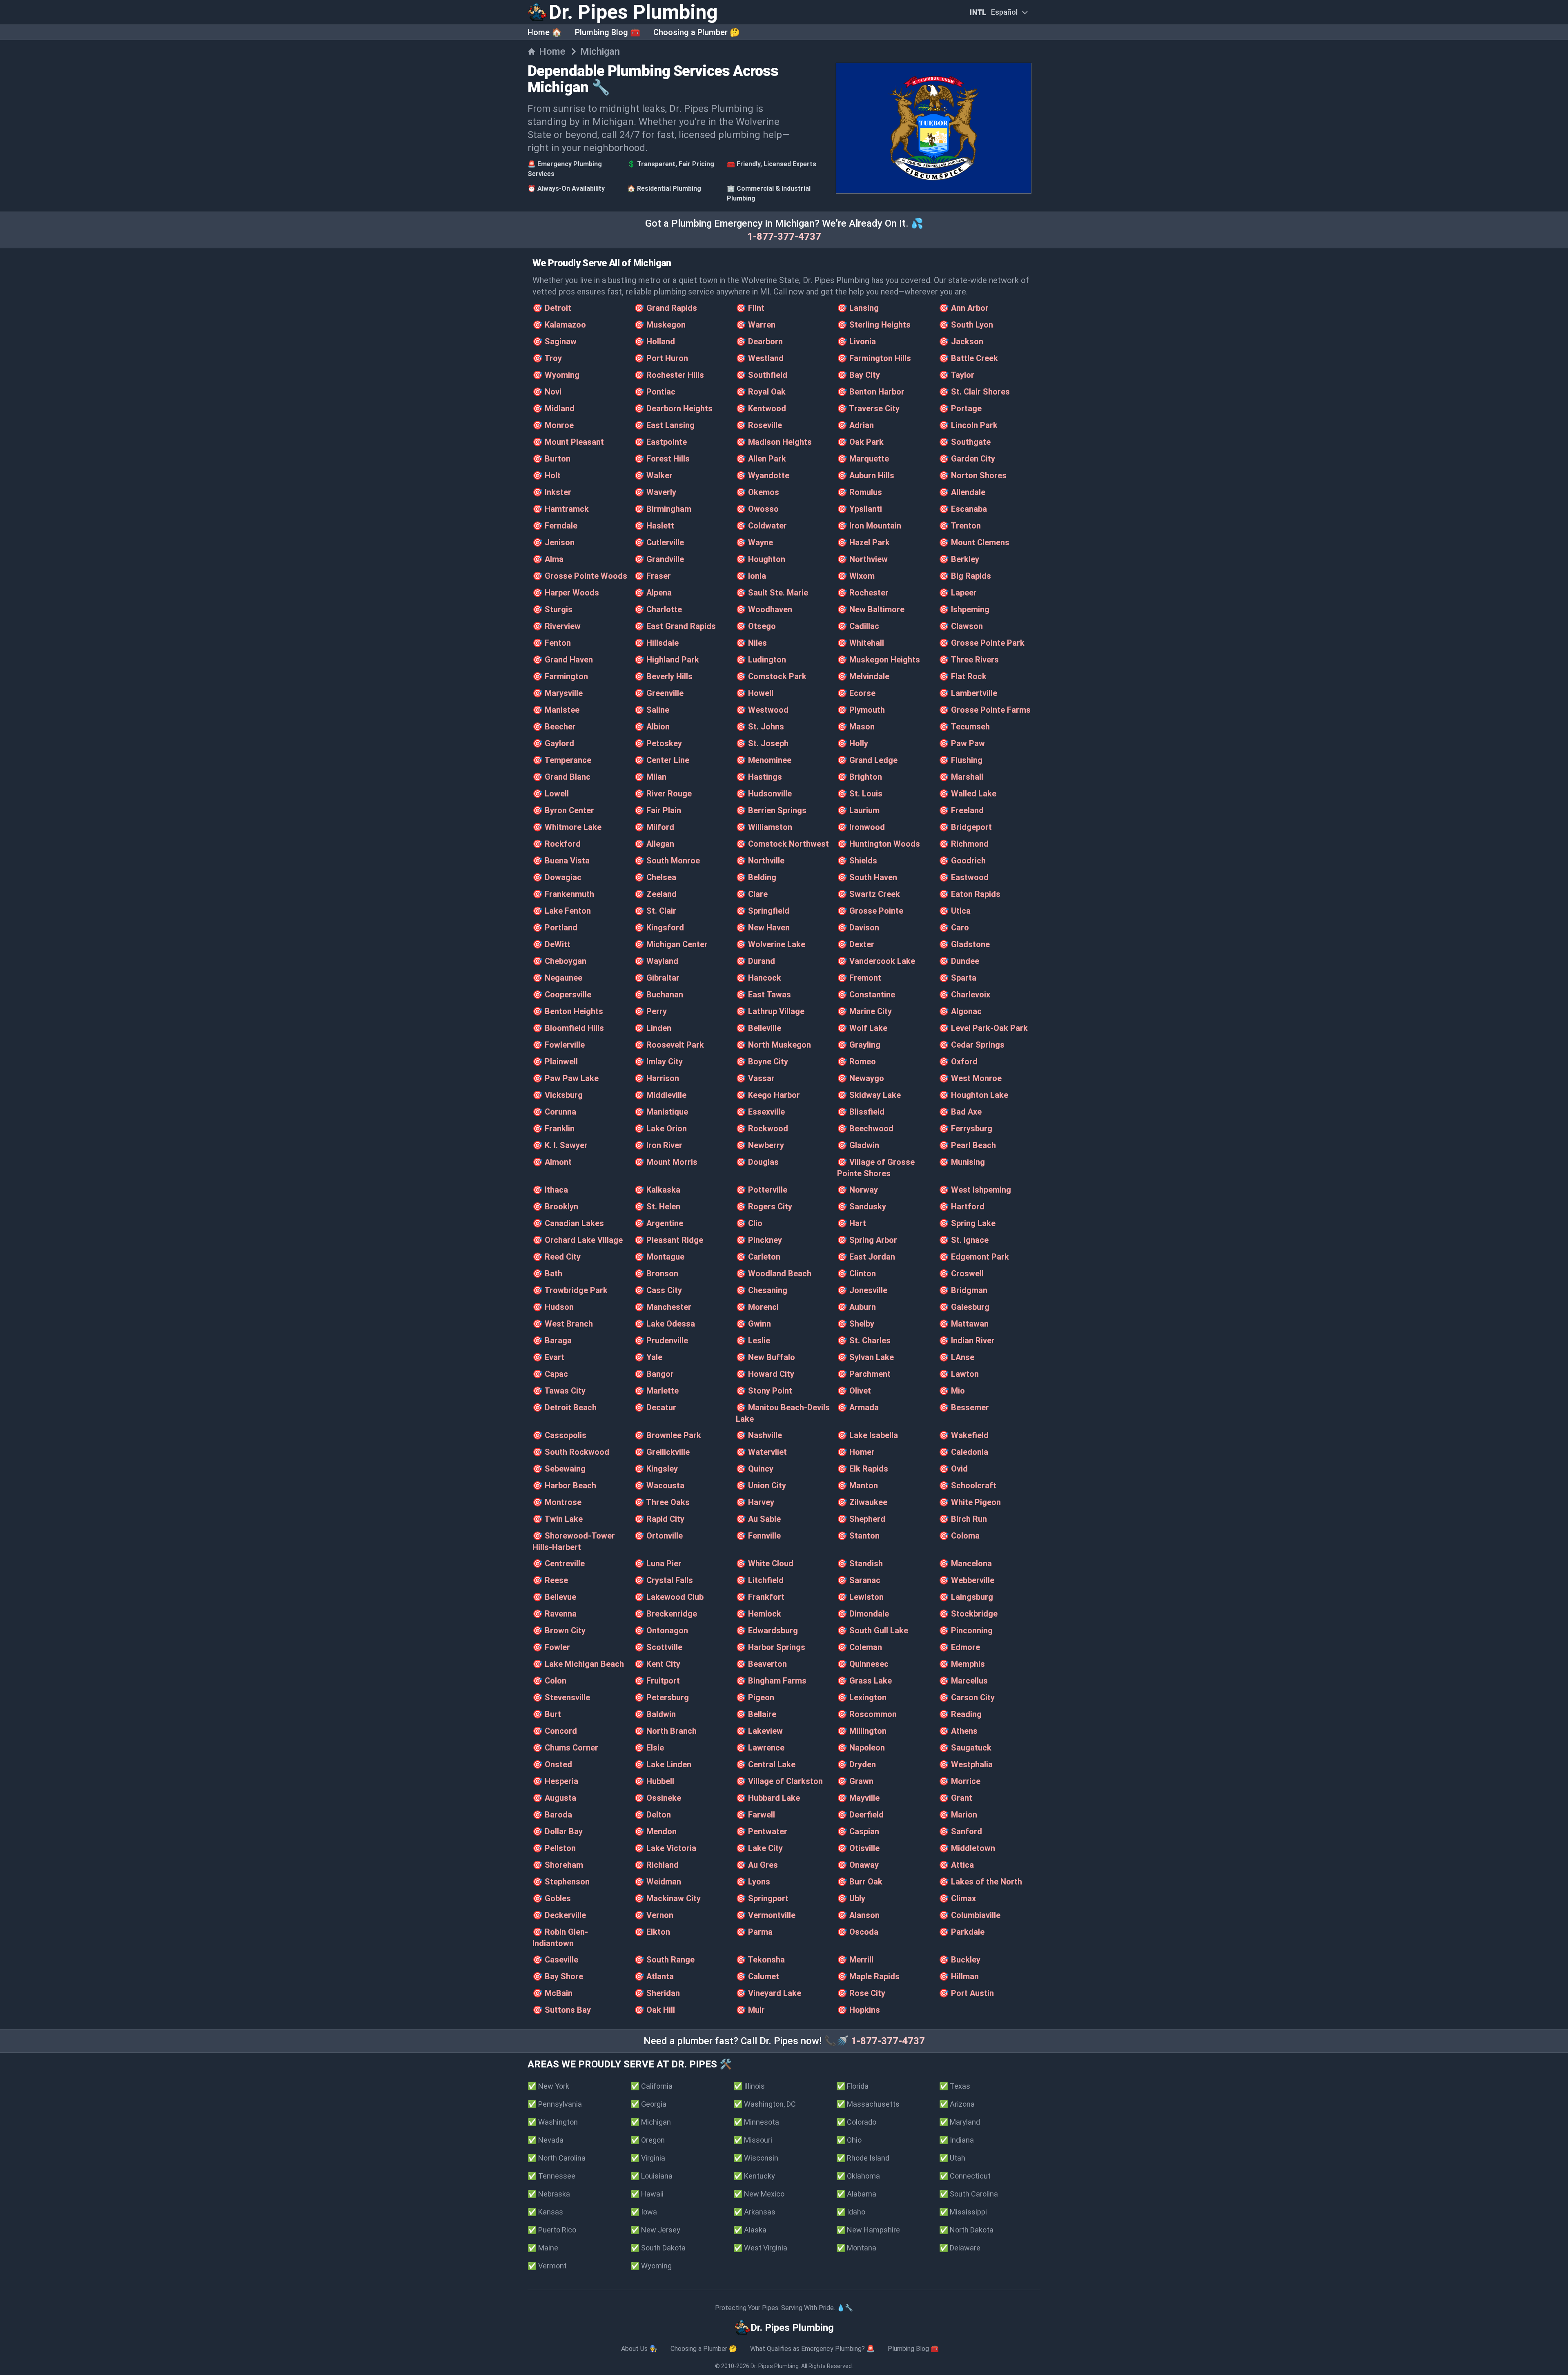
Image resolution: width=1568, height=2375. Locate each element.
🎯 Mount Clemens (974, 542)
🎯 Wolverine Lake (771, 944)
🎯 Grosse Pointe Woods (580, 576)
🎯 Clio (749, 1223)
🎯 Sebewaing (559, 1469)
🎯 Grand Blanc (561, 777)
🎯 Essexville (760, 1112)
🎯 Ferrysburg (966, 1128)
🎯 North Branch (665, 1731)
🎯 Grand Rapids (666, 308)
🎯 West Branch (563, 1324)
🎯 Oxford (958, 1062)
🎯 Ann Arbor (964, 308)
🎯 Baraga (552, 1340)
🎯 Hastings (759, 777)
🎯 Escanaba (963, 509)
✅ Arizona (957, 2104)
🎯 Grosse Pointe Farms (985, 710)
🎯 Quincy (755, 1469)
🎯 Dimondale (863, 1614)
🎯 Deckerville (559, 1915)
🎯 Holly (853, 743)
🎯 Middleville (660, 1095)
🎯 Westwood (762, 710)
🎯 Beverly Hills (663, 676)
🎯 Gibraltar (657, 978)
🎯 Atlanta (654, 1976)
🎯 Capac (550, 1374)
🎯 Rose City (861, 1993)
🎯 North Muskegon (773, 1045)
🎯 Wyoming (556, 375)
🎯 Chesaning (762, 1290)
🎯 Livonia (856, 341)
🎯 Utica (955, 911)
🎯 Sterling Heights (874, 325)
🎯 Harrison (657, 1078)
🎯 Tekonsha (760, 1960)
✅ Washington (553, 2122)
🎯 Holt (547, 475)
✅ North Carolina (557, 2158)
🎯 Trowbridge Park (570, 1290)
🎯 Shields (857, 861)
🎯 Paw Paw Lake (566, 1078)
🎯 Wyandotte (763, 475)
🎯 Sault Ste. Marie (772, 593)
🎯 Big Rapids (965, 576)
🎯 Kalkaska (657, 1190)
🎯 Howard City (765, 1374)
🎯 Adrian (855, 425)
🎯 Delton (653, 1815)
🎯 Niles (751, 643)
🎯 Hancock (758, 978)
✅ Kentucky (754, 2176)
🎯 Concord (555, 1731)
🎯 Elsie (649, 1748)
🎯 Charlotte (658, 609)
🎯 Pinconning (966, 1630)
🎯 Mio (952, 1391)
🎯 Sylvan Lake (865, 1357)
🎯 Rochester (863, 593)
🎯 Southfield (762, 375)
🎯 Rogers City (764, 1206)
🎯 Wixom (856, 576)
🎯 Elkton (652, 1932)
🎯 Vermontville (766, 1915)
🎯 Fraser (653, 576)
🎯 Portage (960, 408)
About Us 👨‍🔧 (639, 2349)
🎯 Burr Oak (860, 1882)
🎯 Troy (547, 358)
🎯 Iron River (658, 1145)
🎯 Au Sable (758, 1519)
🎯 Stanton (858, 1536)
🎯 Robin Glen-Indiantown (560, 1938)
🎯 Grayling (859, 1045)
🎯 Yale (648, 1357)
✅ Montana (856, 2248)
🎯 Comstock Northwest (782, 844)
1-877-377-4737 (784, 236)
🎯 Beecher (554, 727)
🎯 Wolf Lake (862, 1028)
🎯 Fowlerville (559, 1045)
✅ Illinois (749, 2086)
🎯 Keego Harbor (768, 1095)
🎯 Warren (756, 325)
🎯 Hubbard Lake (768, 1798)
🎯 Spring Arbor (867, 1240)
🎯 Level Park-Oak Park (983, 1028)
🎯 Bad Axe (960, 1112)
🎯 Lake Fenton (562, 911)
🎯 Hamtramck (561, 509)
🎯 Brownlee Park (668, 1435)
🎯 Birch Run (963, 1519)
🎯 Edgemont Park (974, 1257)
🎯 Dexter (856, 944)
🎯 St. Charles (864, 1340)
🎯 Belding (756, 877)
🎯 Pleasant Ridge (669, 1240)
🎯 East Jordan (866, 1257)
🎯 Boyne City (762, 1062)
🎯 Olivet (854, 1391)
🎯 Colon (549, 1681)
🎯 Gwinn (753, 1324)
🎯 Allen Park (761, 459)
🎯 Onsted (552, 1764)
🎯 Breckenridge (666, 1614)
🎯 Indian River (967, 1340)
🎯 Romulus (860, 492)
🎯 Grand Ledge (867, 760)
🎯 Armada (858, 1407)
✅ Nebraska (549, 2194)
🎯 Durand (755, 961)
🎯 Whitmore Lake (567, 827)
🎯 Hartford (962, 1206)
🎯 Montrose (557, 1502)
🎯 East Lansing (664, 425)
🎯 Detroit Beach (565, 1407)
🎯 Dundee (959, 961)
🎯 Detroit (552, 308)
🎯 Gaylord (553, 743)
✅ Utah (952, 2158)
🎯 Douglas (757, 1162)
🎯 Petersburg (661, 1697)
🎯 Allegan (654, 844)
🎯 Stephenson (561, 1882)
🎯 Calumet (757, 1976)
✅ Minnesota (756, 2122)
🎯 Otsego (756, 626)
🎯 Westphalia (966, 1764)
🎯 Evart (548, 1357)
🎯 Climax (957, 1898)
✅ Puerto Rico (552, 2230)
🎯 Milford (654, 827)
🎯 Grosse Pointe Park (982, 643)
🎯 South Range (664, 1960)
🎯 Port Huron (661, 358)
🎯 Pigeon (755, 1697)
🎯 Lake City (759, 1848)
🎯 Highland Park (667, 660)
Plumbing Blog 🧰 (608, 32)
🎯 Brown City (559, 1630)
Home (552, 51)
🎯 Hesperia (555, 1781)
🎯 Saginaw (555, 341)
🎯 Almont (552, 1162)
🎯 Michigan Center (671, 944)
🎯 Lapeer (958, 593)
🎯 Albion (652, 727)
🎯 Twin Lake (558, 1519)
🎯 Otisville (858, 1848)
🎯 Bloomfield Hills (568, 1028)
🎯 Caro (954, 928)
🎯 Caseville (555, 1960)
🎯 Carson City (967, 1697)
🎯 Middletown (967, 1848)
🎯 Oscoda (858, 1932)
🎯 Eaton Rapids (970, 894)
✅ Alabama (856, 2194)
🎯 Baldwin (655, 1714)
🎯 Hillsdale (656, 643)
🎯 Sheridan (657, 1993)
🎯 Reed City (557, 1257)
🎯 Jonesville (862, 1290)
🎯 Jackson (961, 341)
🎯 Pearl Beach (967, 1145)
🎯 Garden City (967, 459)
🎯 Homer (856, 1452)
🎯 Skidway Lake (869, 1095)
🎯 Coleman (860, 1647)
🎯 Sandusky (862, 1206)
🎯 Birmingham (663, 509)
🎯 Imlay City (658, 1062)
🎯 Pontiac (655, 392)
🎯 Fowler (551, 1647)
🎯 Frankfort (760, 1597)
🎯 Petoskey (658, 743)
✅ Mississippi (963, 2212)
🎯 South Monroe (667, 861)
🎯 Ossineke (658, 1798)
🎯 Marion (958, 1815)
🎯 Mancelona (965, 1563)
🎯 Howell (755, 693)
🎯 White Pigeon (970, 1502)
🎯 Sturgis (552, 609)
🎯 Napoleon (861, 1748)
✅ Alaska (750, 2230)
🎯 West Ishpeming (975, 1190)
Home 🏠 (545, 32)
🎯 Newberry (760, 1145)
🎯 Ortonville (658, 1536)
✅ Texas (955, 2086)
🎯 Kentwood (761, 408)
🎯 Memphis (962, 1664)
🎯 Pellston (554, 1848)
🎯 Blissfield (861, 1112)
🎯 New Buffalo (765, 1357)
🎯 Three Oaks (662, 1502)
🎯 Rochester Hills (669, 375)
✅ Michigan (651, 2122)
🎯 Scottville (658, 1647)
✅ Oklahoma (858, 2176)
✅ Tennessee (551, 2176)
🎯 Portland (555, 928)
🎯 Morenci (757, 1307)
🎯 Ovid (953, 1469)
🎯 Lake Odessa (665, 1324)
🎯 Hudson (553, 1307)
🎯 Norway (857, 1190)
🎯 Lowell (551, 794)
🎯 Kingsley (656, 1469)
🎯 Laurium (858, 810)
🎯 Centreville (559, 1563)
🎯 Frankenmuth (563, 894)
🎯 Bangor (654, 1374)
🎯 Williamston (764, 827)
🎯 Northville (760, 861)
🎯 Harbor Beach (564, 1485)
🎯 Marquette (863, 459)
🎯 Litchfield (760, 1580)
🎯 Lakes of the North (980, 1882)
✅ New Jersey (655, 2230)
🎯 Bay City (859, 375)
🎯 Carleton (758, 1257)
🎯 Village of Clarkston (779, 1781)
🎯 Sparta (958, 978)
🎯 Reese (550, 1580)
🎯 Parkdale (962, 1932)
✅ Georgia (648, 2104)
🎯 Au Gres (757, 1865)
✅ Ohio (849, 2140)
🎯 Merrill (855, 1960)
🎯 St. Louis (860, 794)
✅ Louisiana (651, 2176)
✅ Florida (852, 2086)
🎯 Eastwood (964, 877)
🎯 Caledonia (963, 1452)
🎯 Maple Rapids (868, 1976)
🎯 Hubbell (654, 1781)
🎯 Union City (761, 1485)
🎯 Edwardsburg (767, 1630)
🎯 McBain (552, 1993)
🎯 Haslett (654, 526)
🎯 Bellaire (756, 1714)
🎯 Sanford (960, 1831)
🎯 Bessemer (964, 1407)
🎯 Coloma (959, 1536)
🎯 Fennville (758, 1536)
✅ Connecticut (965, 2176)
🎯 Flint (750, 308)
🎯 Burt (547, 1714)
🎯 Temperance (562, 760)
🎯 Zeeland (655, 894)
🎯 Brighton (860, 777)
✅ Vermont (547, 2266)
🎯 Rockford (557, 844)
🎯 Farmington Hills (874, 358)
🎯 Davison (858, 928)
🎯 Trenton (960, 526)
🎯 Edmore (959, 1647)
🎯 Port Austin (966, 1993)
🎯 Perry (650, 1011)
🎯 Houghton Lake (973, 1095)
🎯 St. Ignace (964, 1240)
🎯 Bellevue (554, 1597)
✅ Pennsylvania (555, 2104)
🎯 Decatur (655, 1407)
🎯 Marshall (961, 777)
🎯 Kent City (657, 1664)
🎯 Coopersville (562, 995)
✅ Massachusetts (868, 2104)
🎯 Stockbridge (968, 1614)
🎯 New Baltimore (871, 609)
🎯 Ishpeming (964, 609)
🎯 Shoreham (558, 1865)
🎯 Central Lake (766, 1764)
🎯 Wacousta (659, 1485)
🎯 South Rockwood (571, 1452)
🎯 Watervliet (761, 1452)
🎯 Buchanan (659, 995)
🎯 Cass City (658, 1290)
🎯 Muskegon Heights (879, 660)
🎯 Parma (754, 1932)
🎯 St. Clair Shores (974, 392)
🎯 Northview (862, 559)
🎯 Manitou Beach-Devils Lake (783, 1413)
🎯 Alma (548, 559)
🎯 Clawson (961, 626)
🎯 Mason (856, 727)
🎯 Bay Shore (558, 1976)
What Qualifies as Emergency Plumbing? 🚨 (812, 2349)
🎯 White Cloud (765, 1563)
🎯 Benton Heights (568, 1011)
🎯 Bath (547, 1273)
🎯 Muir (750, 2010)
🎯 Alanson (858, 1915)
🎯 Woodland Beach (774, 1273)
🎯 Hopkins (859, 2010)
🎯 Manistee (556, 710)
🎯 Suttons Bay (562, 2010)
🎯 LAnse (957, 1357)
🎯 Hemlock (758, 1614)
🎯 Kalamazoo (559, 325)
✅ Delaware (960, 2248)
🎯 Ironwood (861, 827)
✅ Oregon (648, 2140)
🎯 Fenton (552, 643)
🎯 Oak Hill (655, 2010)
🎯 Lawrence (760, 1748)
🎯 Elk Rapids (863, 1469)
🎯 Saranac (859, 1580)
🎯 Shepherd (861, 1519)
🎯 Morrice (960, 1781)
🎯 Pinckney (759, 1240)
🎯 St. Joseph (762, 743)
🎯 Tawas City (559, 1391)
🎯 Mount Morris (666, 1162)
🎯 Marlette (656, 1391)
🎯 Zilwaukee (862, 1502)
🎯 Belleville (758, 1028)
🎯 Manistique (661, 1112)
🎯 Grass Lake (864, 1681)
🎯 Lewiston (860, 1597)
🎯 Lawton (959, 1374)
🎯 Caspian (858, 1831)
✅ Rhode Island (863, 2158)
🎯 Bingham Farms (771, 1681)
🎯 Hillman (959, 1976)
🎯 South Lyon (966, 325)
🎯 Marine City (864, 1011)
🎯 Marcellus (963, 1681)
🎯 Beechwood (865, 1128)
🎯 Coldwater (761, 526)
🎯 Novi (547, 392)
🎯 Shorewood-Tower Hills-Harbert (574, 1541)
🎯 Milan (650, 777)
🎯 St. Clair (655, 911)
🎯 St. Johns (760, 727)
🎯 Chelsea (655, 877)
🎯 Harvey (755, 1502)
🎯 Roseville (759, 425)
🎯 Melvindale (863, 676)
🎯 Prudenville (661, 1340)
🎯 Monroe (553, 425)
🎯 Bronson (656, 1273)
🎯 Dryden (856, 1764)
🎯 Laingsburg (966, 1597)
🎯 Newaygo (861, 1078)
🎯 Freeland (961, 810)
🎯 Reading (960, 1714)
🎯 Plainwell (555, 1062)
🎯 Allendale (962, 492)
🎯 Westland (760, 358)
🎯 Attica (956, 1865)
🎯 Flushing (961, 760)
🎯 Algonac (960, 1011)
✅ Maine (543, 2248)
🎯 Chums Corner (565, 1748)
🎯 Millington (862, 1731)
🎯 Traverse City (868, 408)
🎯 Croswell (961, 1273)
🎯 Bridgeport (965, 827)
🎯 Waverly (655, 492)
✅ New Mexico (759, 2194)
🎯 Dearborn (759, 341)
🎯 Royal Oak (761, 392)
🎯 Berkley (959, 559)
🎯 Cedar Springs (972, 1045)
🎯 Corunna (554, 1112)
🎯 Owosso (757, 509)
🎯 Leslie (753, 1340)
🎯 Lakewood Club (669, 1597)
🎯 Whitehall (861, 643)
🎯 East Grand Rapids (675, 626)
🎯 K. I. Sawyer (560, 1145)
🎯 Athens (958, 1731)
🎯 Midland (553, 408)
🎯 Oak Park (860, 442)
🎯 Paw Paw (962, 743)
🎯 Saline (652, 710)
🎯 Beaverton (761, 1664)
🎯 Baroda (552, 1815)
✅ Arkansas (754, 2212)
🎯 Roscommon (867, 1714)
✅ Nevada (546, 2140)
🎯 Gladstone (964, 944)
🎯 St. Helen (657, 1206)
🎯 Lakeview (759, 1731)
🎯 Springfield (763, 911)
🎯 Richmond (964, 844)
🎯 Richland (656, 1865)
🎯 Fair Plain (658, 810)
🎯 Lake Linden (663, 1764)
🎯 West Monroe (970, 1078)
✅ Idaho (851, 2212)
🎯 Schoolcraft (968, 1485)
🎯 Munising (962, 1162)
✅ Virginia (648, 2158)
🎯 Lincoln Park (968, 425)
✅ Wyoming (651, 2266)
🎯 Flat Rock (963, 676)
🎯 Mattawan (964, 1324)
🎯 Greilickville (662, 1452)
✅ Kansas (545, 2212)
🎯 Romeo (856, 1062)
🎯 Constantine (866, 995)
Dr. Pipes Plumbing (775, 2366)
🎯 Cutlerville (659, 542)
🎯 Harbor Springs (771, 1647)
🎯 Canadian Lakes (568, 1223)
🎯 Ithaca (550, 1190)
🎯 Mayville (858, 1798)
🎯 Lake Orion (660, 1128)
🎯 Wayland (656, 961)
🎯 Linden (653, 1028)
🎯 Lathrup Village (770, 1011)
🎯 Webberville (967, 1580)
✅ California (651, 2086)
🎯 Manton (857, 1485)
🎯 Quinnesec (863, 1664)
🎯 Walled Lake (968, 794)
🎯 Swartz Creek (869, 894)
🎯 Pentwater (762, 1831)
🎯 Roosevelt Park (669, 1045)
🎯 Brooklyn (555, 1206)
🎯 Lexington (862, 1697)
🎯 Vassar (755, 1078)
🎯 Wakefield (964, 1435)
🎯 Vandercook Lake (876, 961)
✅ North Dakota (966, 2230)
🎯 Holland (655, 341)
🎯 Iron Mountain (869, 526)
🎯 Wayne (754, 542)
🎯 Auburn (856, 1307)
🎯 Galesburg (964, 1307)
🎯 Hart (852, 1223)
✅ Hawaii (647, 2194)
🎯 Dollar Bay (558, 1831)
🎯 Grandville (659, 559)
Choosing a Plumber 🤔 (697, 32)
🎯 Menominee (764, 760)
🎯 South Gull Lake (873, 1630)
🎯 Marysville (558, 693)
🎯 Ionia (751, 576)
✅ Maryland (960, 2122)
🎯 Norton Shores (973, 475)
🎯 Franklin (553, 1128)
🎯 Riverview (557, 626)
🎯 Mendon (655, 1831)
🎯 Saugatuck (965, 1748)
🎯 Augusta (554, 1798)
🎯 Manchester (663, 1307)
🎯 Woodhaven (764, 609)
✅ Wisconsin (756, 2158)
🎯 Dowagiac (557, 877)
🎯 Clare (752, 894)
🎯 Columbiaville (970, 1915)
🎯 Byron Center (563, 810)
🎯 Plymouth (861, 710)
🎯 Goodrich (962, 861)
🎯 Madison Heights (774, 442)
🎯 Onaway (858, 1865)
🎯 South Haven (867, 877)
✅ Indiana (957, 2140)
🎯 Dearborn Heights (673, 408)
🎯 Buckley (960, 1960)
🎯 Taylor (957, 375)
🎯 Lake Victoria (665, 1848)
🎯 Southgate (965, 442)
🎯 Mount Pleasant (568, 442)
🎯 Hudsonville (764, 794)
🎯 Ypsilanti (860, 509)
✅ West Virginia (760, 2248)
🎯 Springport (762, 1898)
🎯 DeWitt (551, 944)
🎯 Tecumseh (964, 727)
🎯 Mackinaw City (667, 1898)
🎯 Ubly (851, 1898)
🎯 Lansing (858, 308)
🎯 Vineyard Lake (768, 1993)
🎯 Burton (551, 459)
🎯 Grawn (855, 1781)
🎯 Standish (860, 1563)
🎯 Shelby (856, 1324)
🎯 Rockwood (762, 1128)
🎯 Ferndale (555, 526)
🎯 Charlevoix (964, 995)
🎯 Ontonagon (661, 1630)
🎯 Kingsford (659, 928)
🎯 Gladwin (858, 1145)
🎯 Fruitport (657, 1681)
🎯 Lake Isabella (868, 1435)
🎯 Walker (653, 475)
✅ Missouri (753, 2140)
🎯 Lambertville (968, 693)
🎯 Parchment (864, 1374)
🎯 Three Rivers (969, 660)
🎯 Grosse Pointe (870, 911)
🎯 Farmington (560, 676)
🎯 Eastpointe (660, 442)
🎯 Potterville (762, 1190)
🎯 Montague (659, 1257)
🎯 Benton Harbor (871, 392)
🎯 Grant (955, 1798)
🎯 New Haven (763, 928)
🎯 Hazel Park (863, 542)
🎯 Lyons (753, 1882)
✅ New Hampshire (868, 2230)
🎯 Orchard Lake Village (578, 1240)
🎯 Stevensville (561, 1697)
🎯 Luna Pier (658, 1563)
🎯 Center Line (662, 760)
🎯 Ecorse (856, 693)
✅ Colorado (856, 2122)
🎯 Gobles (552, 1898)
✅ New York (548, 2086)
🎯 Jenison (553, 542)
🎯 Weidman (658, 1882)
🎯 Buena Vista (561, 861)
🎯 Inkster (552, 492)
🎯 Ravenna (555, 1614)
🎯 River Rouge (663, 794)
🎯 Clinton (856, 1273)
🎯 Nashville (759, 1435)
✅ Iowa (644, 2212)
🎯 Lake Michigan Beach (578, 1664)
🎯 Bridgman (963, 1290)
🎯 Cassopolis (559, 1435)
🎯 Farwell (755, 1815)
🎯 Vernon (654, 1915)
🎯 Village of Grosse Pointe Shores (876, 1168)
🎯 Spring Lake (967, 1223)
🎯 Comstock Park (771, 676)
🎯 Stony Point (764, 1391)
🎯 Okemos (757, 492)
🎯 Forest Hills (662, 459)
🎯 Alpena (653, 593)
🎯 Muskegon (660, 325)
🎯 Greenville (659, 693)
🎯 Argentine (659, 1223)
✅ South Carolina (969, 2194)
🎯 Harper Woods (566, 593)
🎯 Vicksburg (558, 1095)
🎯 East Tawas (763, 995)
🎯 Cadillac (858, 626)
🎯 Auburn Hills (866, 475)
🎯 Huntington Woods (879, 844)
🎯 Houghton (761, 559)
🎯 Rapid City (659, 1519)
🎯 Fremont (859, 978)
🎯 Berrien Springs (771, 810)
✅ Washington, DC (765, 2104)
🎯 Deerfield (860, 1815)
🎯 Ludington (761, 660)
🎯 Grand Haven (563, 660)
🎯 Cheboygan (559, 961)
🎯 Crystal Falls (664, 1580)
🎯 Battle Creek (968, 358)
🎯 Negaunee (557, 978)
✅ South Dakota (658, 2248)
